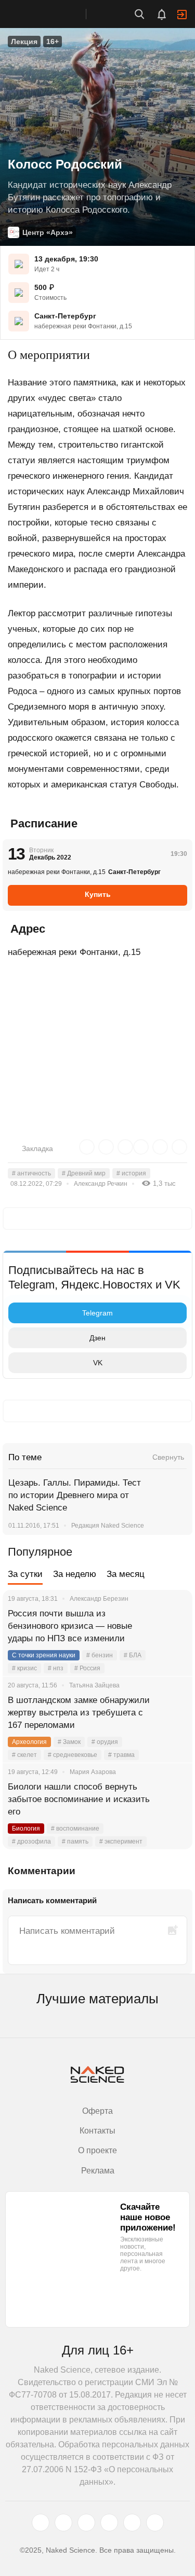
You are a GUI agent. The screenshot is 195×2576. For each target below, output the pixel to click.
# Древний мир (84, 1173)
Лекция (24, 41)
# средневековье (73, 1755)
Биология (26, 1829)
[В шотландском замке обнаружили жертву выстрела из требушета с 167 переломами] (172, 1713)
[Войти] (182, 15)
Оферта (97, 2111)
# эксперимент (121, 1841)
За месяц (126, 1574)
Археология (29, 1742)
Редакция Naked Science (108, 1526)
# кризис (24, 1668)
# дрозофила (31, 1841)
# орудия (105, 1742)
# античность (31, 1173)
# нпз (56, 1668)
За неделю (75, 1574)
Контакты (97, 2131)
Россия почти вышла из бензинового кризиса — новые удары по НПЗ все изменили (70, 1626)
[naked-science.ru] (155, 2523)
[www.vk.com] (63, 2523)
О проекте (97, 2150)
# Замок (69, 1742)
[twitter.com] (41, 2523)
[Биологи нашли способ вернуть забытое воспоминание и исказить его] (172, 1799)
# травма (121, 1755)
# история (131, 1173)
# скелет (24, 1755)
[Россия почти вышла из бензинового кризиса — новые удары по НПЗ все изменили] (172, 1626)
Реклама (98, 2171)
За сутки (25, 1574)
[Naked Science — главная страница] (54, 14)
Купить (98, 894)
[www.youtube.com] (86, 2523)
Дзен (97, 1338)
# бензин (100, 1655)
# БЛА (133, 1655)
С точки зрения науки (44, 1655)
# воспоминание (75, 1829)
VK (98, 1363)
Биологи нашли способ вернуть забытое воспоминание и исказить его (79, 1799)
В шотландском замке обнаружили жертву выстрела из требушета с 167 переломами (79, 1713)
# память (75, 1841)
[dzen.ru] (109, 2523)
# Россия (87, 1668)
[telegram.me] (132, 2523)
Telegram (97, 1313)
